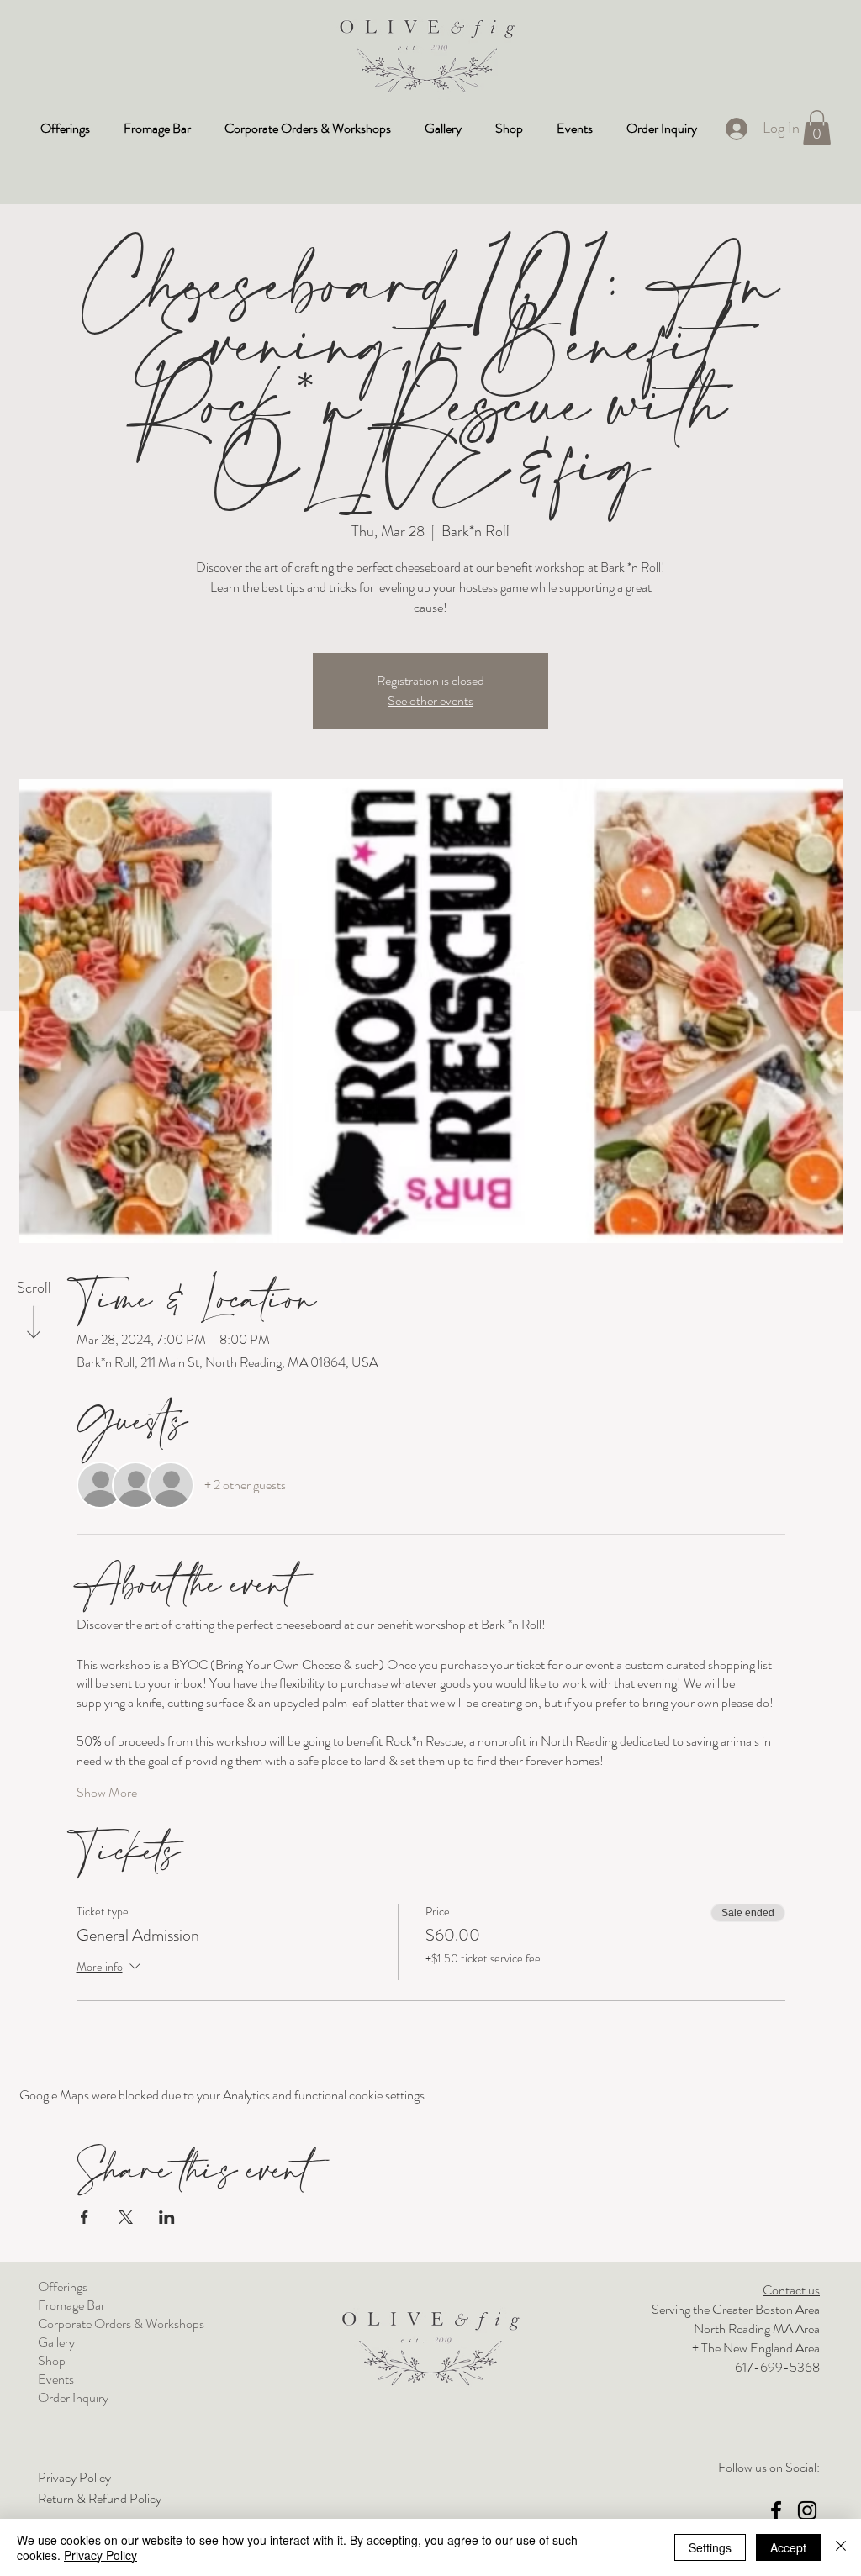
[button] (817, 128)
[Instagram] (807, 2510)
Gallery (56, 2342)
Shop (52, 2361)
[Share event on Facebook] (85, 2217)
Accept (788, 2547)
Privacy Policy (100, 2555)
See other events (430, 701)
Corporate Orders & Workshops (121, 2324)
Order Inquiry (73, 2398)
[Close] (841, 2547)
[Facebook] (776, 2510)
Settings (710, 2547)
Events (56, 2379)
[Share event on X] (126, 2217)
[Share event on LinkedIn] (167, 2217)
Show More (107, 1793)
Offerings (63, 2287)
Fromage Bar (71, 2305)
